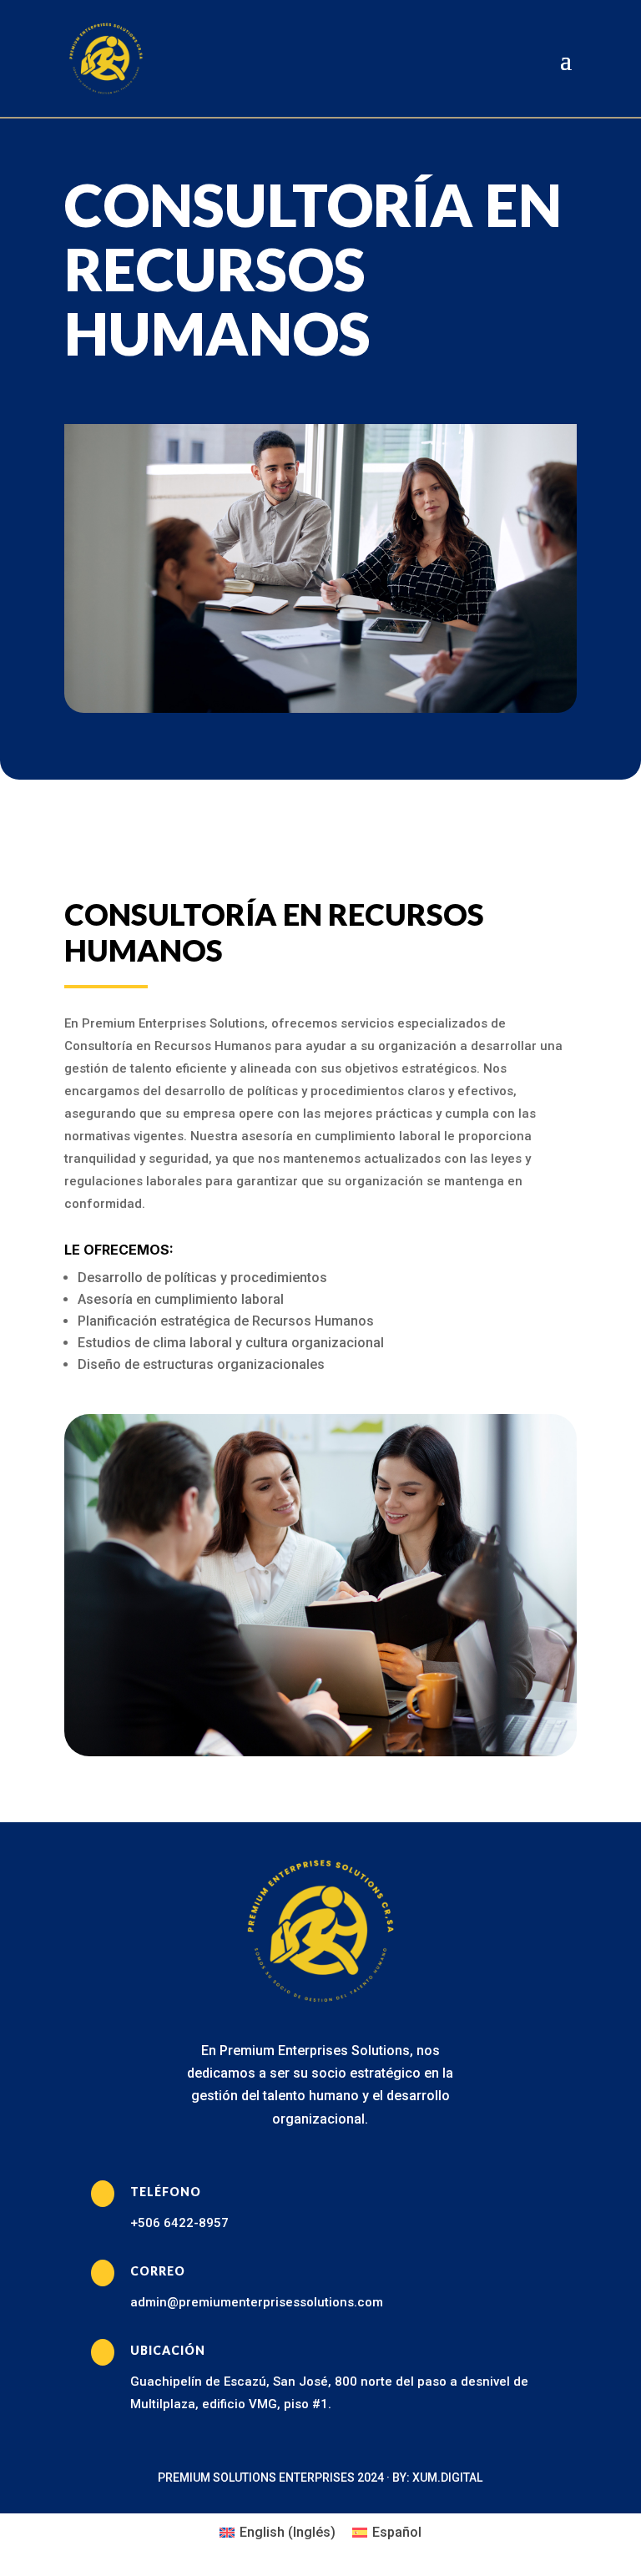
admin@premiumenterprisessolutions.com (257, 2302)
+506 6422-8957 (179, 2223)
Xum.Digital (447, 2478)
